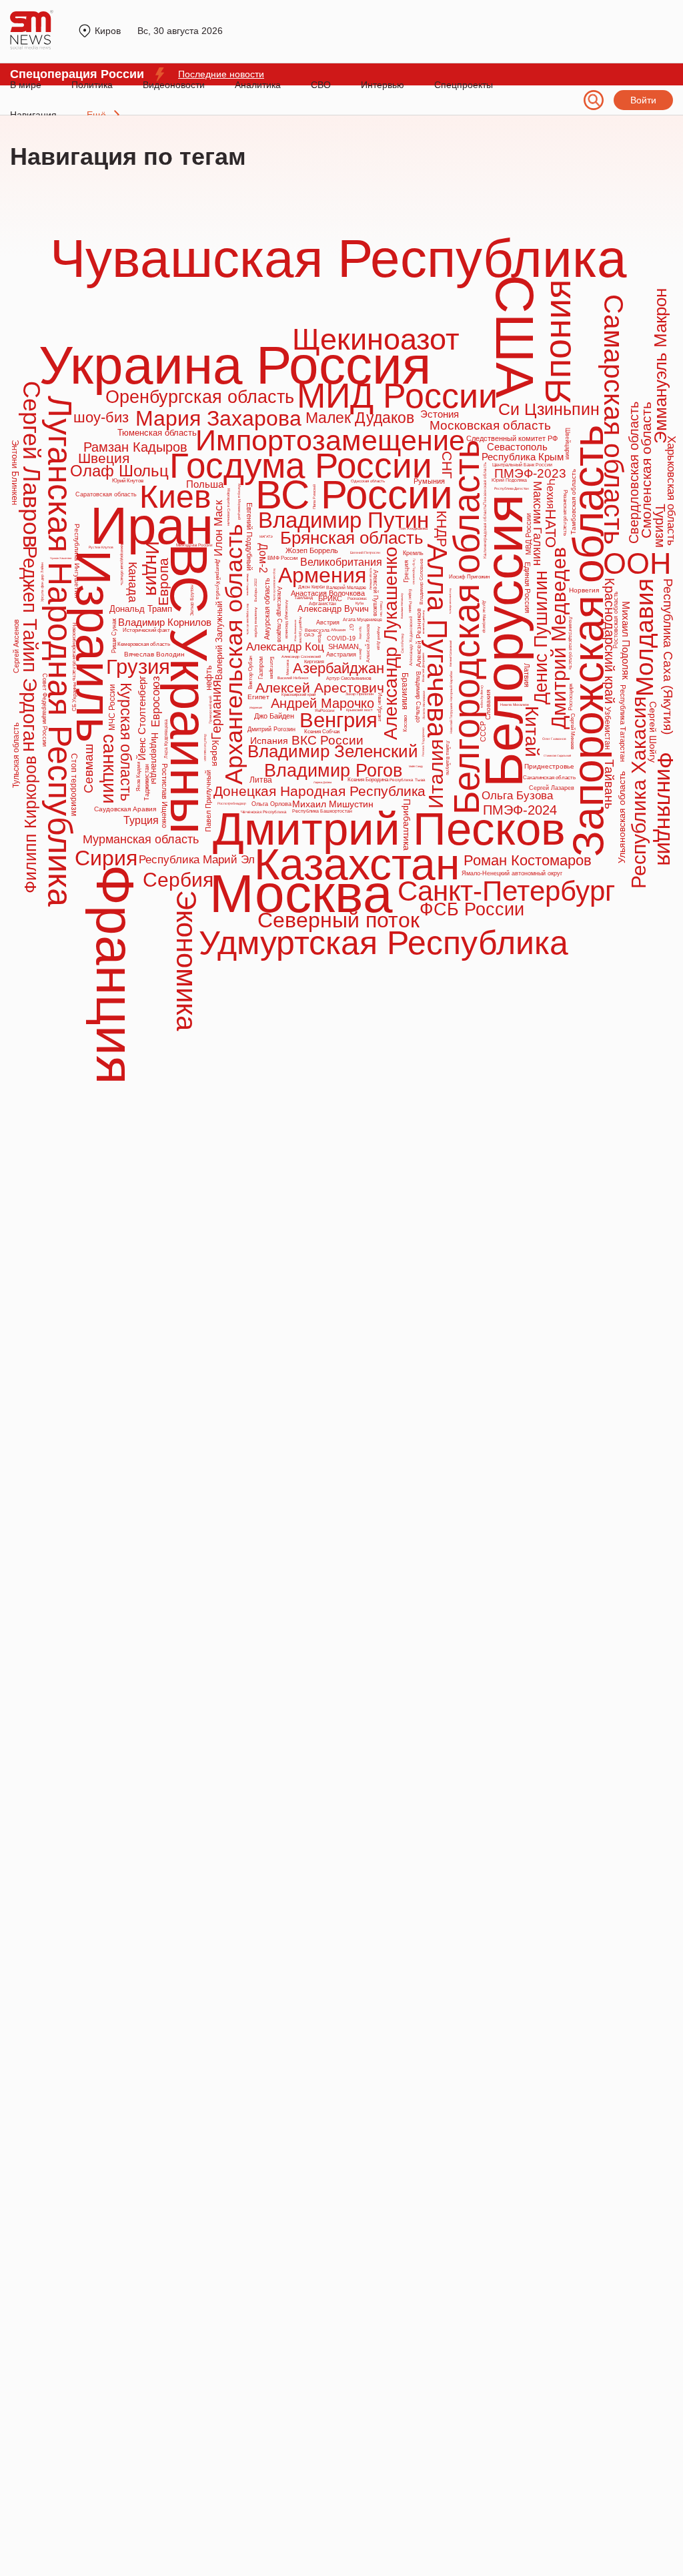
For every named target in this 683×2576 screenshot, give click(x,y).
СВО (321, 85)
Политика (92, 85)
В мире (26, 85)
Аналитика (258, 85)
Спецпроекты (464, 85)
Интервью (383, 85)
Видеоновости (174, 85)
